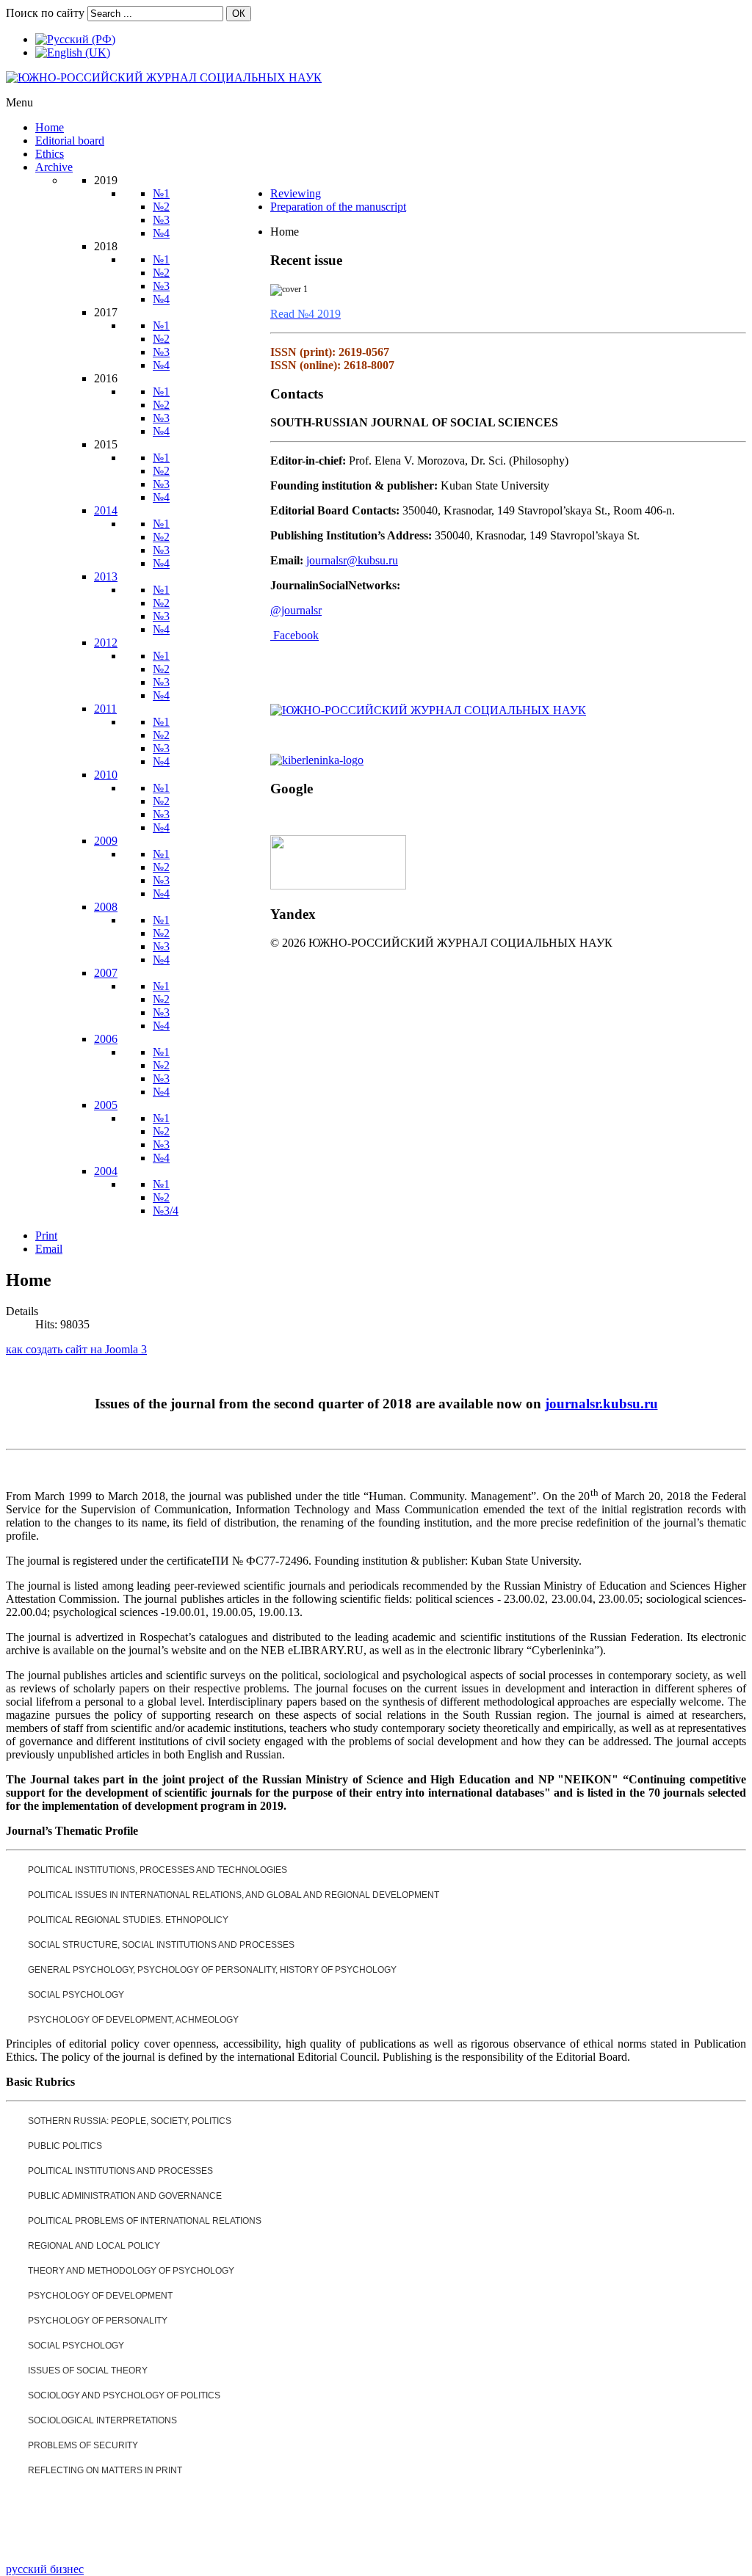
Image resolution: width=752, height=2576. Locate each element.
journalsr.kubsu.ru (601, 1404)
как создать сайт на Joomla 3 (76, 1349)
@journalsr (296, 610)
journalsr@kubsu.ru (352, 560)
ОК (239, 14)
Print (46, 1236)
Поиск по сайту (45, 13)
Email (49, 1249)
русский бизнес (45, 2569)
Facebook (296, 635)
